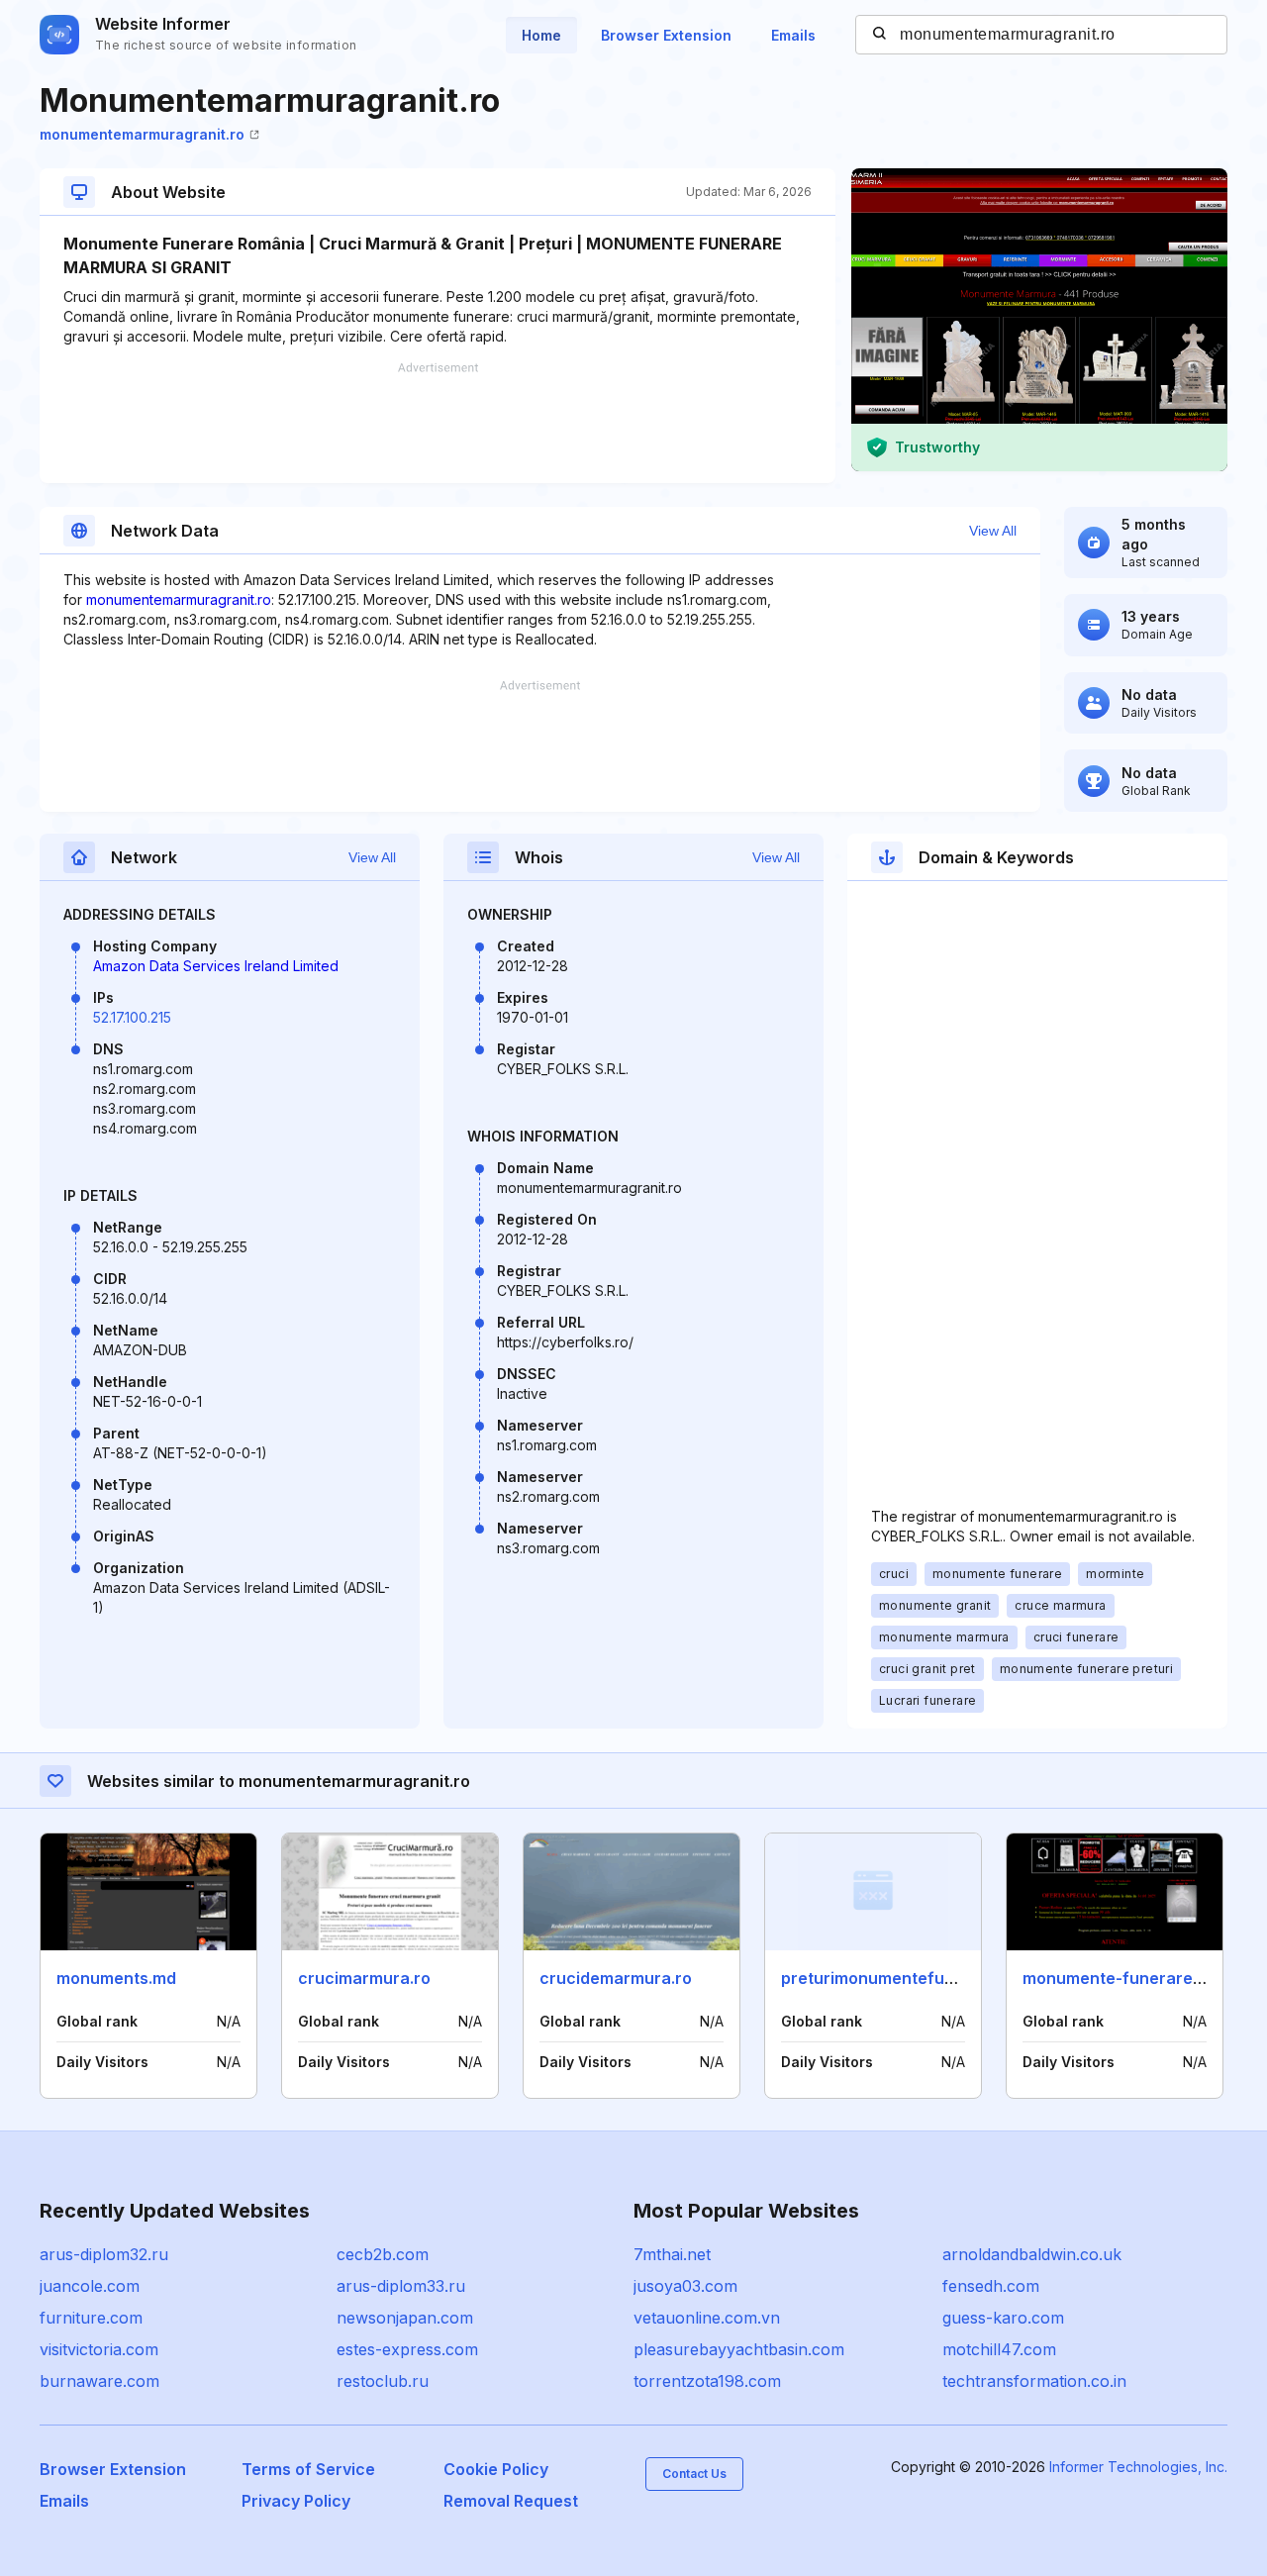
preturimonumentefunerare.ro (900, 1978)
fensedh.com (991, 2286)
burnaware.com (99, 2381)
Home (541, 35)
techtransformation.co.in (1034, 2381)
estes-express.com (407, 2349)
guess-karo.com (1003, 2318)
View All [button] (993, 531)
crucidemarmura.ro (616, 1978)
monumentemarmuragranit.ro (142, 134)
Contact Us (694, 2474)
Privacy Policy (296, 2501)
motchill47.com (999, 2349)
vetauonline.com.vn (707, 2318)
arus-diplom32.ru (104, 2254)
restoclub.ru (383, 2381)
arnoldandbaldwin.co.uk (1032, 2254)
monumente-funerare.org (1123, 1978)
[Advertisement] (438, 423)
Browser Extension (666, 35)
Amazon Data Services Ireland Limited (216, 966)
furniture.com (91, 2318)
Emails (793, 35)
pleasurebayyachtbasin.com (739, 2349)
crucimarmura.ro (364, 1978)
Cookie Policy (496, 2469)
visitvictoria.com (99, 2349)
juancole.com (90, 2286)
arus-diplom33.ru (401, 2286)
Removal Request (511, 2501)
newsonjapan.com (405, 2318)
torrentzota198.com (707, 2381)
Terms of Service (308, 2469)
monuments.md (116, 1978)
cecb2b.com (383, 2254)
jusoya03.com (685, 2286)
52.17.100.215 (132, 1017)
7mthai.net (672, 2254)
